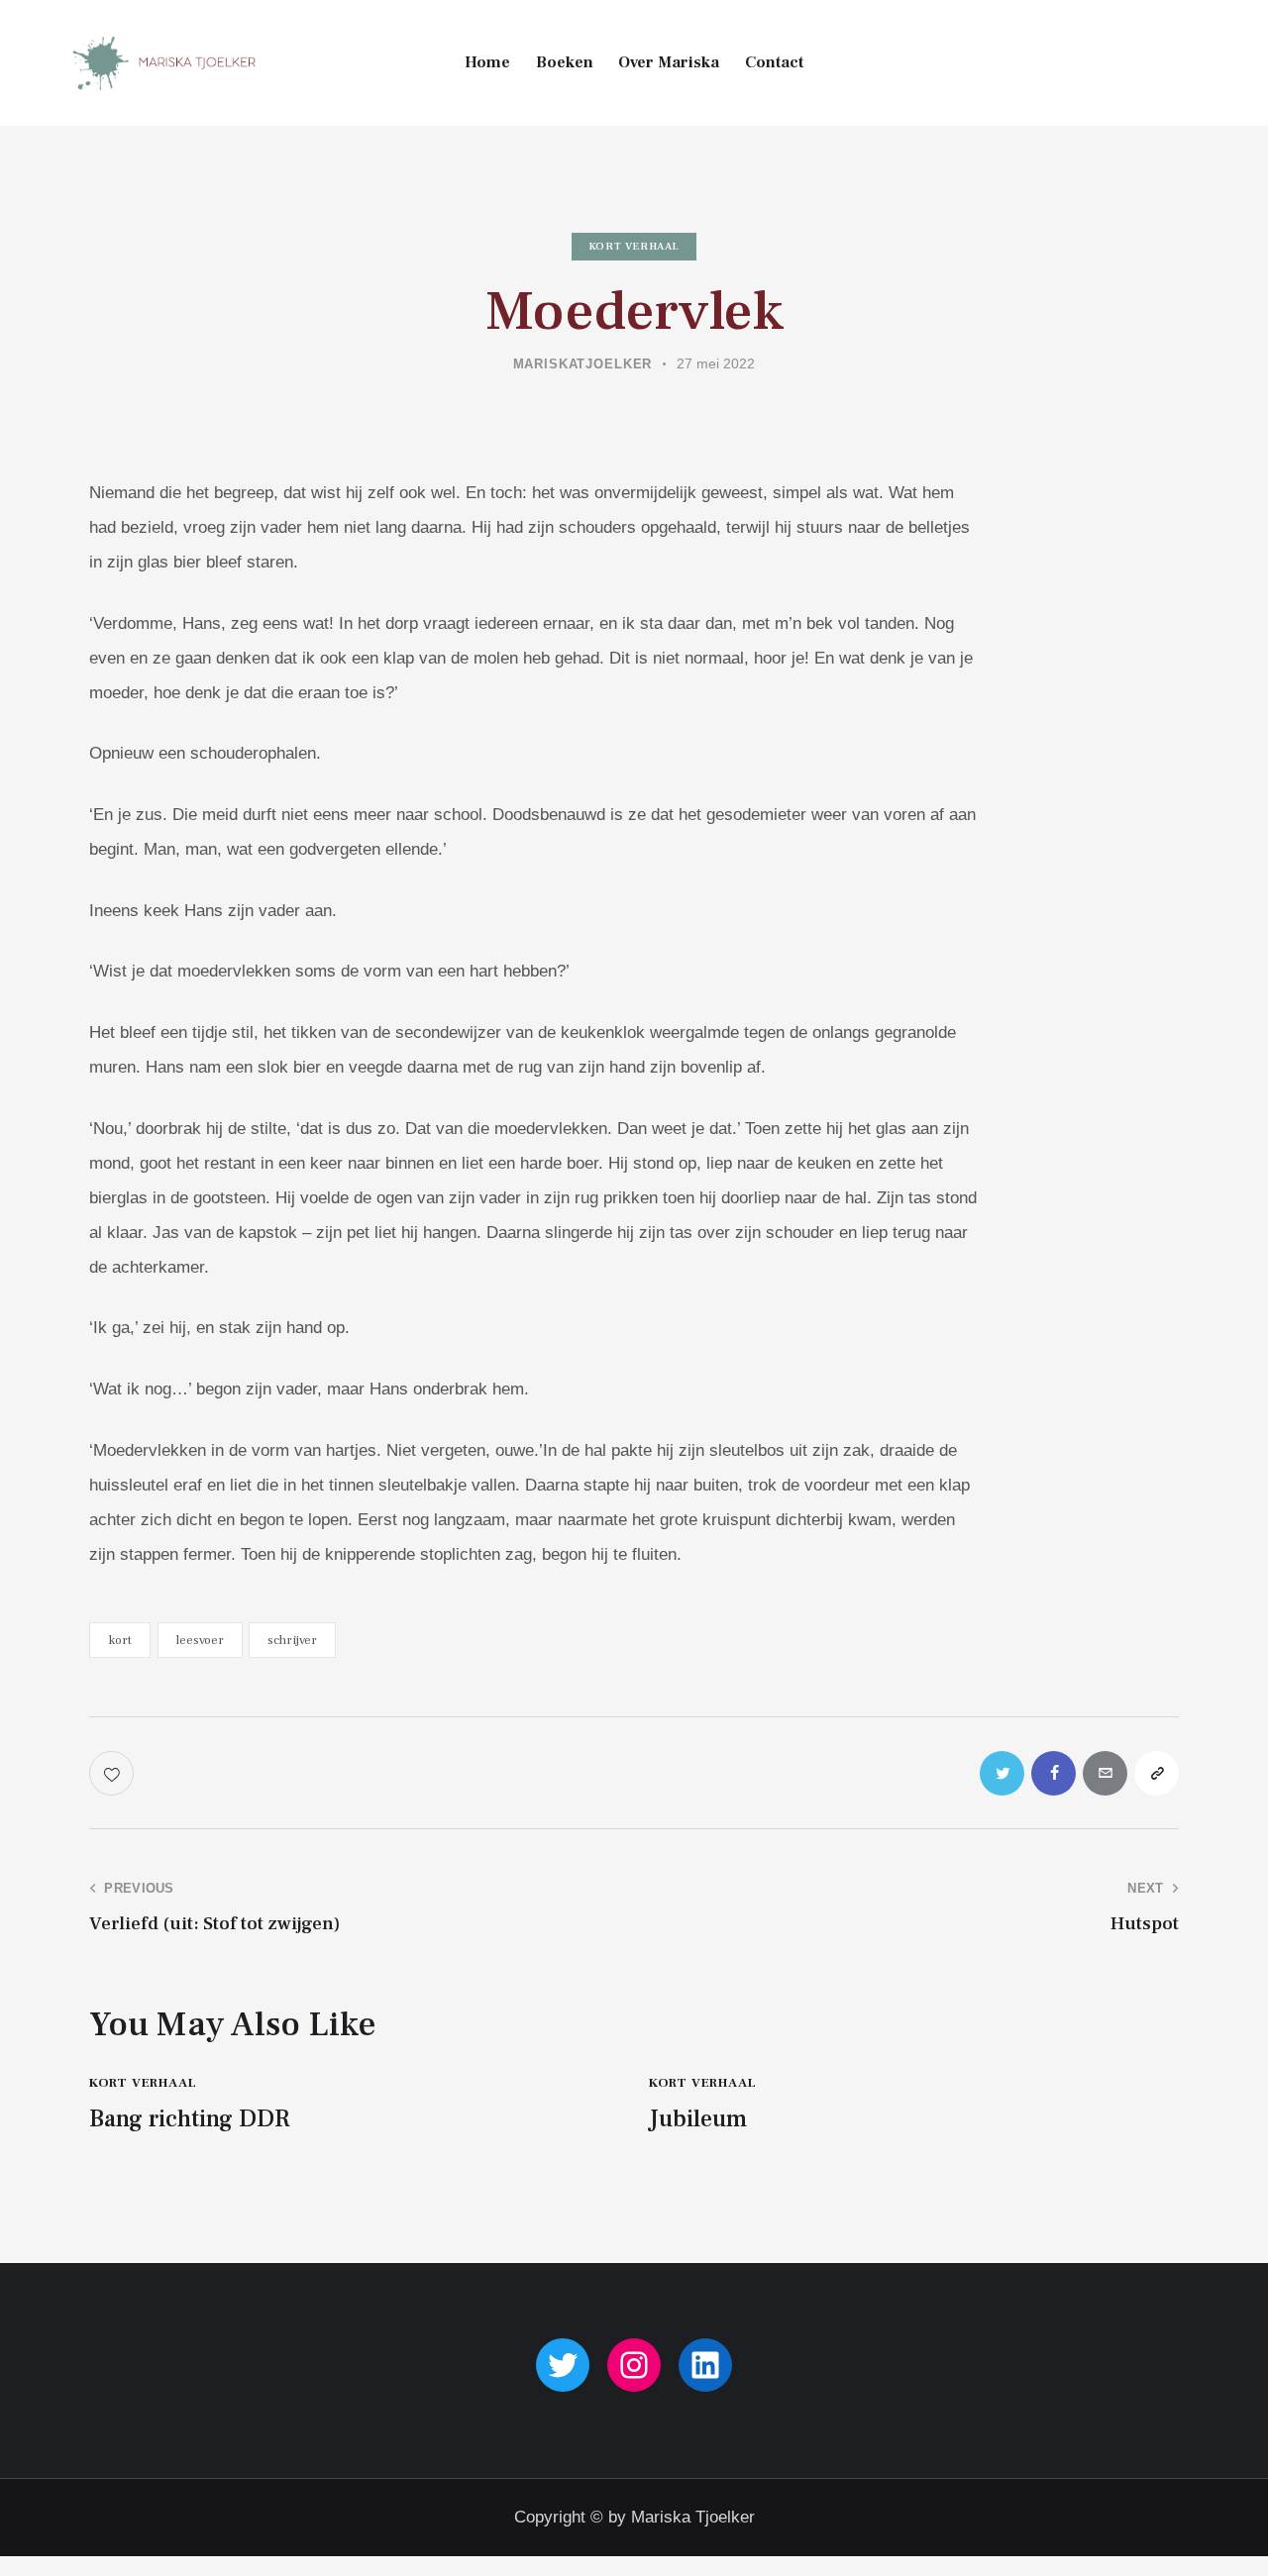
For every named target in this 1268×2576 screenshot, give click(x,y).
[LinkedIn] (705, 2365)
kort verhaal (634, 246)
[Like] (113, 1773)
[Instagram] (634, 2365)
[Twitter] (563, 2365)
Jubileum (698, 2120)
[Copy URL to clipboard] (1157, 1773)
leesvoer (200, 1640)
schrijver (292, 1640)
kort (120, 1640)
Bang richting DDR (190, 2120)
